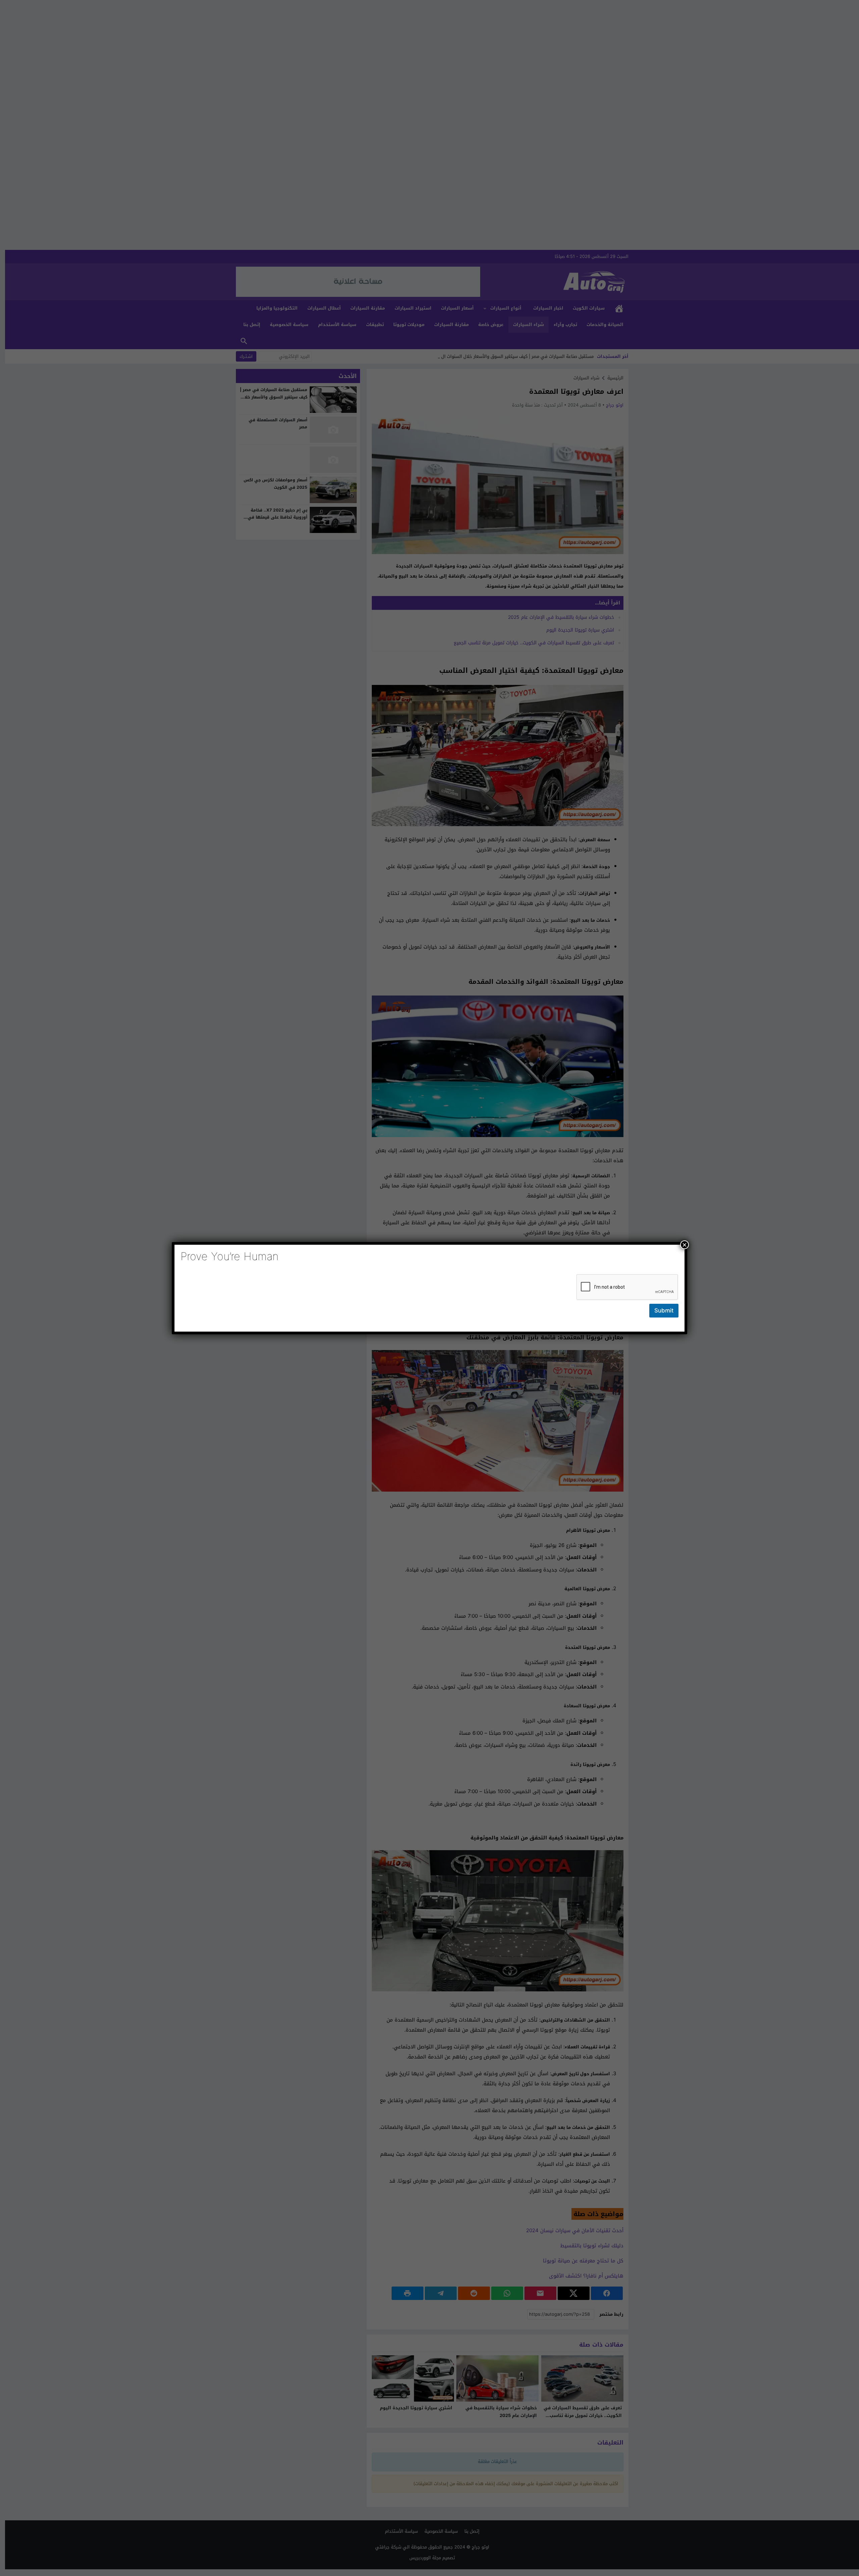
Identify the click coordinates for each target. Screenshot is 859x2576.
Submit (664, 1310)
